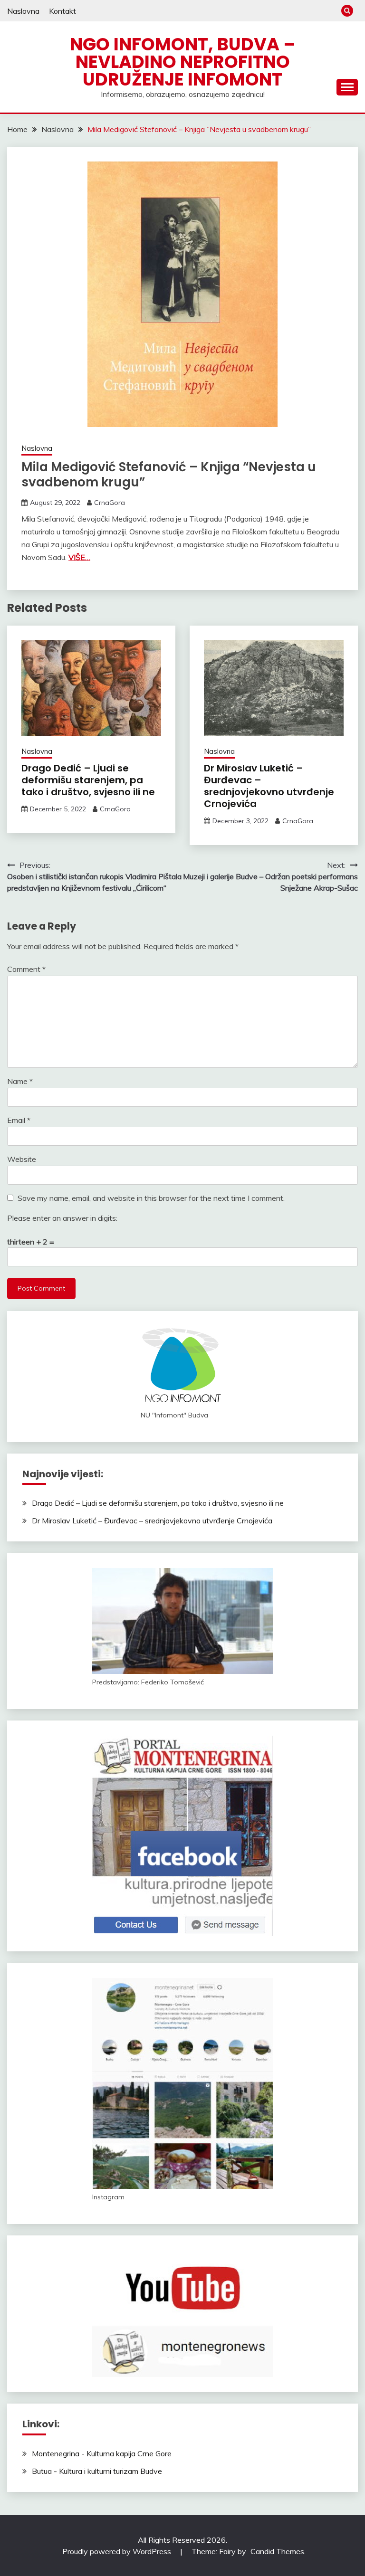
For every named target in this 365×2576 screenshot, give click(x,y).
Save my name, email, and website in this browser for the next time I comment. (151, 1198)
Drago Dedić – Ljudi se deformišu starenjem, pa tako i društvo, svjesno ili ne (88, 780)
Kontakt (62, 11)
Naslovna (23, 11)
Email (19, 1120)
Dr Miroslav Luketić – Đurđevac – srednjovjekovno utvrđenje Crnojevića (269, 786)
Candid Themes (277, 2551)
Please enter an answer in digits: (62, 1218)
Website (22, 1159)
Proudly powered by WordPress (118, 2551)
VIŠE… (79, 557)
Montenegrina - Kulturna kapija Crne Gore (102, 2453)
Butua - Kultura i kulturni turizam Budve (97, 2471)
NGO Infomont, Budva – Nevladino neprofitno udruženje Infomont (183, 62)
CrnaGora (110, 503)
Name (20, 1081)
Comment (26, 969)
